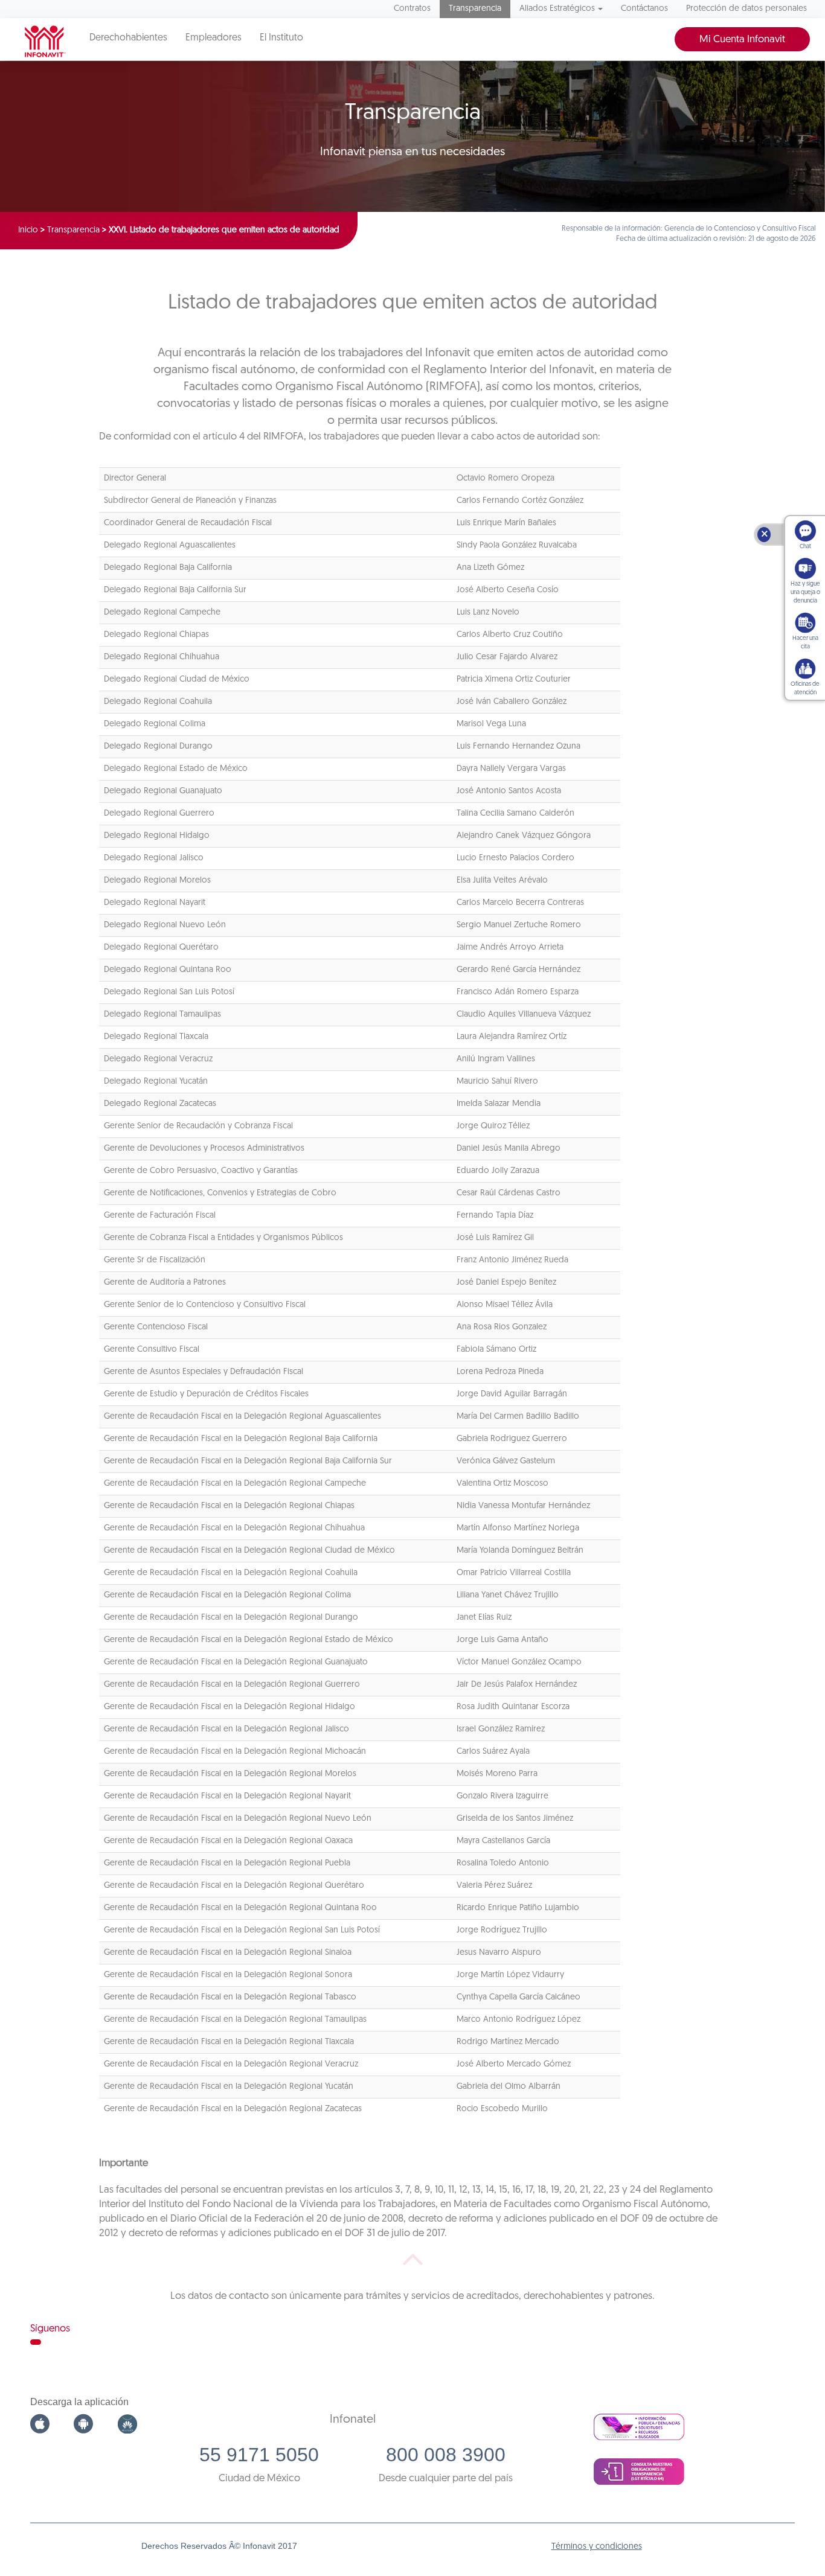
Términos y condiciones (597, 2547)
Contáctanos (644, 9)
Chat (805, 547)
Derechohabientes (128, 38)
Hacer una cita (805, 643)
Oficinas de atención (805, 689)
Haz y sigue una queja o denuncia (805, 593)
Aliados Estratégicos (557, 9)
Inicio (28, 230)
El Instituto (281, 38)
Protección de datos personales (746, 9)
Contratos (412, 9)
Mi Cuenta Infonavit (742, 40)
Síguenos (50, 2329)
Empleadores (213, 38)
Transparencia (475, 9)
